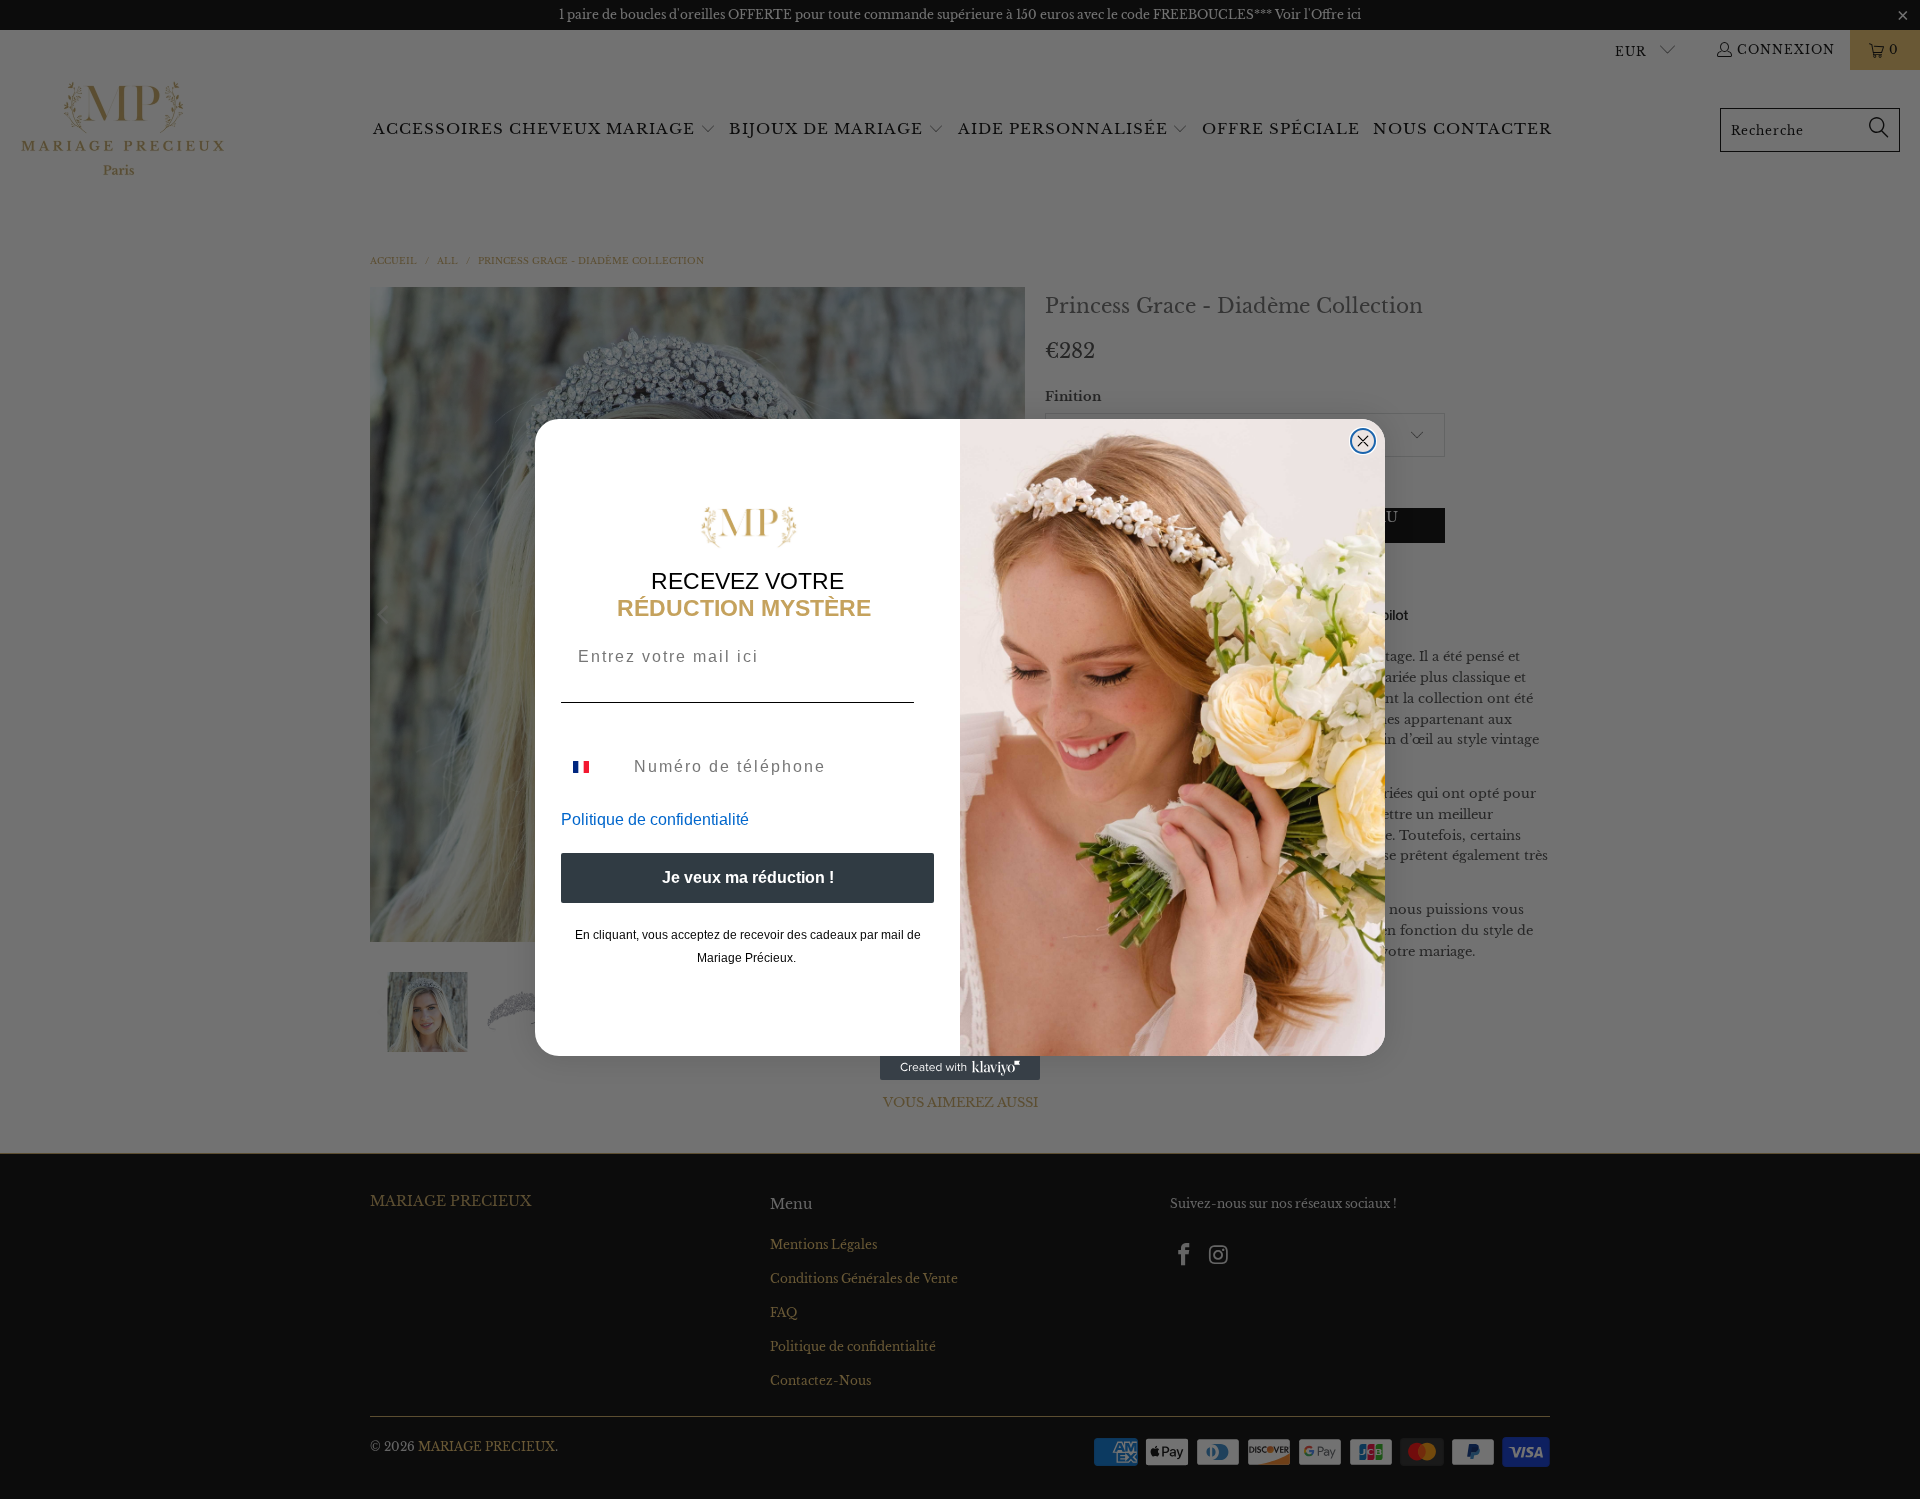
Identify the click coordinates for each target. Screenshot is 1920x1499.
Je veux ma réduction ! (748, 877)
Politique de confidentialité (655, 819)
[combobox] (593, 767)
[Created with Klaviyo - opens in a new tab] (960, 1068)
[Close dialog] (1363, 441)
